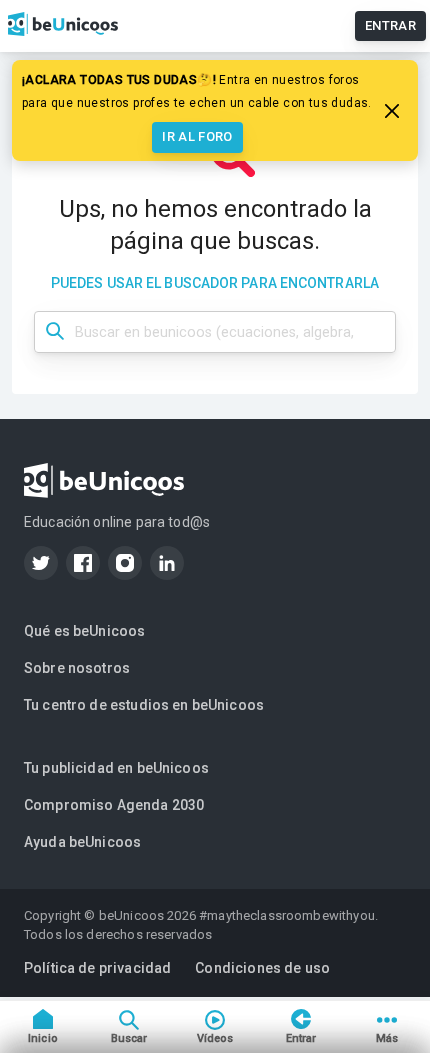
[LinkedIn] (167, 563)
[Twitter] (41, 563)
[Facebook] (83, 563)
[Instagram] (125, 563)
